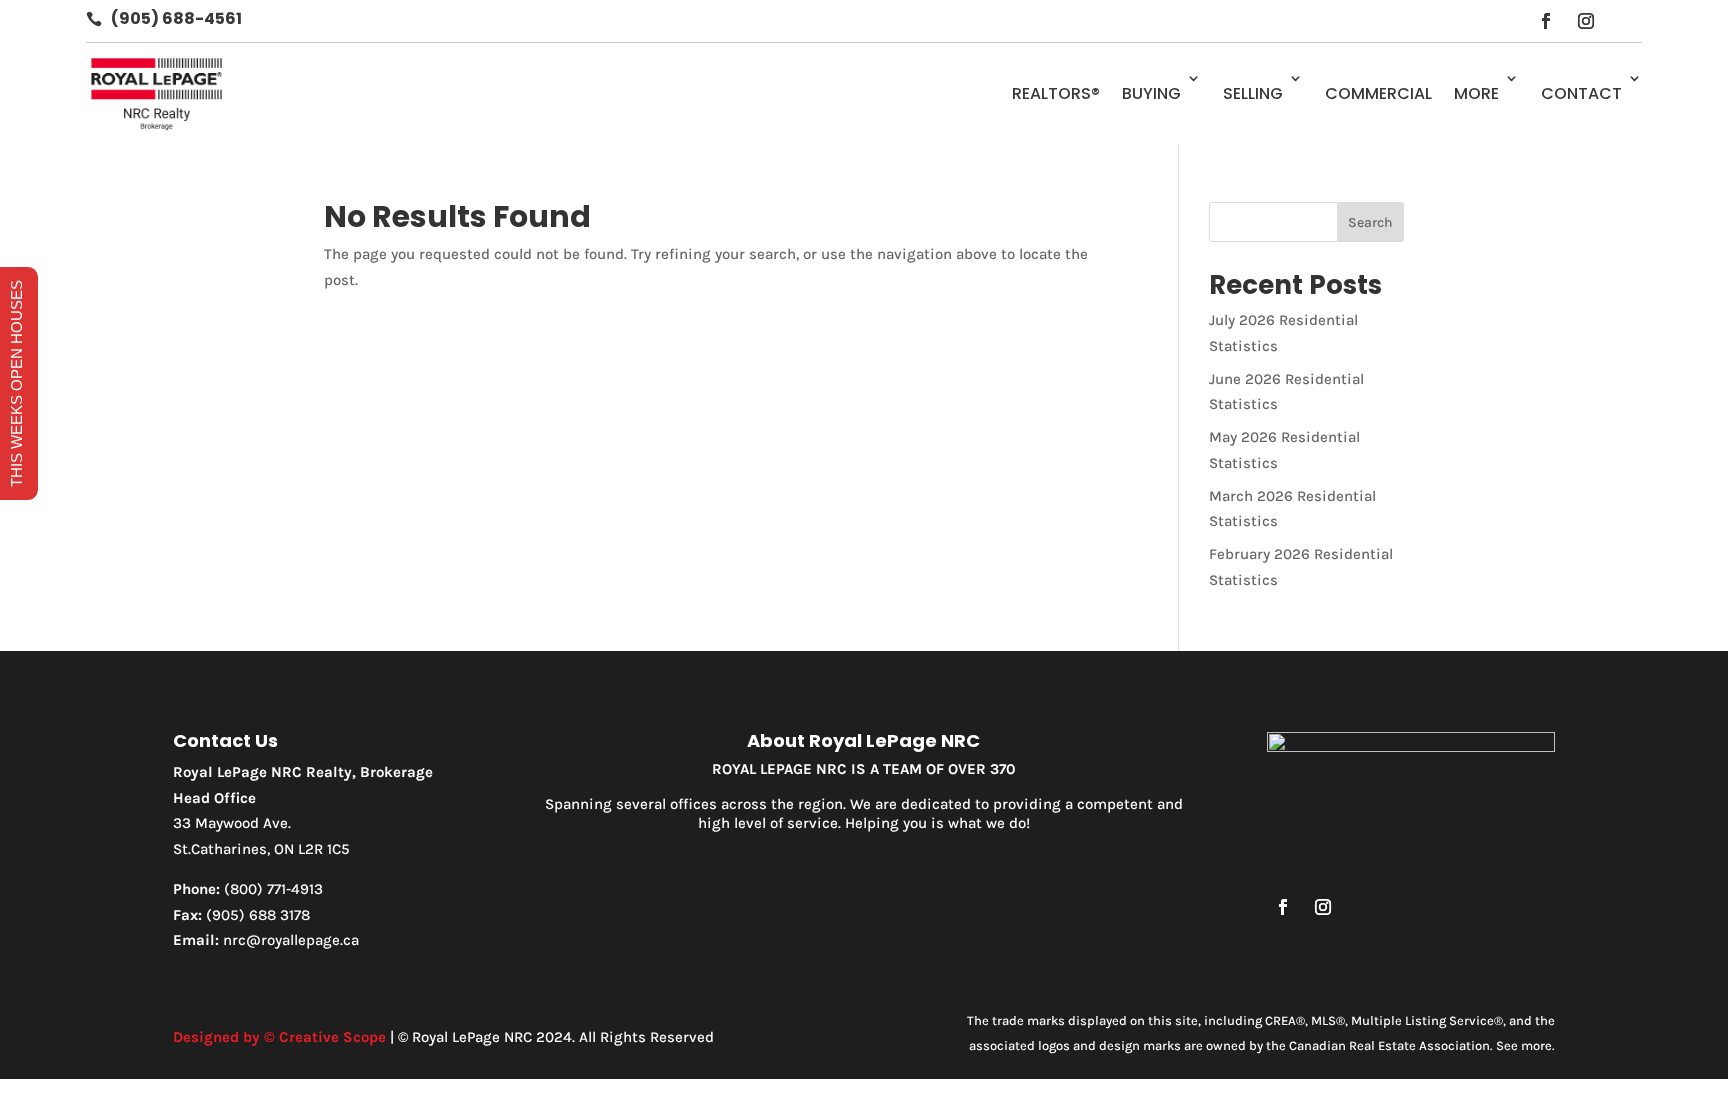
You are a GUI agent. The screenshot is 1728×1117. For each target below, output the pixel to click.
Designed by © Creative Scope (279, 1037)
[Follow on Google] (1626, 21)
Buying (1151, 93)
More (1476, 93)
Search (1370, 222)
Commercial (1378, 93)
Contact (1581, 93)
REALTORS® (1056, 93)
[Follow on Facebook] (1546, 21)
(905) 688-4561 (176, 18)
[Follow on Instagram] (1586, 21)
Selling (1253, 93)
